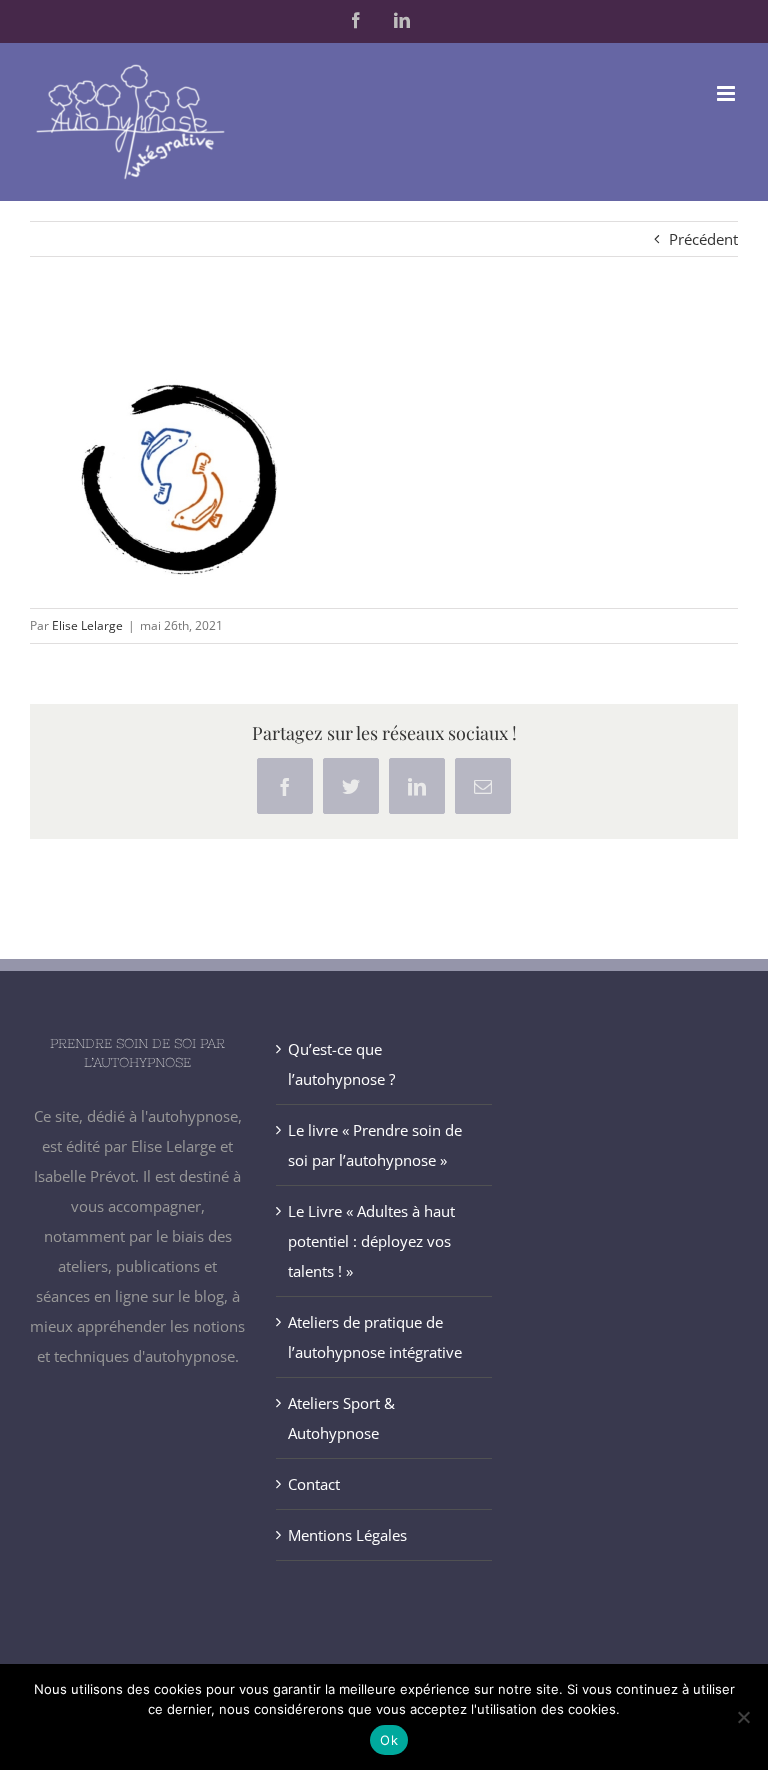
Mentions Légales (347, 1535)
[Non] (743, 1717)
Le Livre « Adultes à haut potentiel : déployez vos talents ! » (371, 1241)
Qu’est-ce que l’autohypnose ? (341, 1064)
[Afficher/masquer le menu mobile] (727, 93)
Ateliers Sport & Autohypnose (341, 1418)
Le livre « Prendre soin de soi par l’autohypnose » (375, 1145)
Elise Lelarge (87, 625)
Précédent (703, 239)
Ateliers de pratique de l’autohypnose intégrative (375, 1337)
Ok (389, 1740)
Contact (314, 1484)
